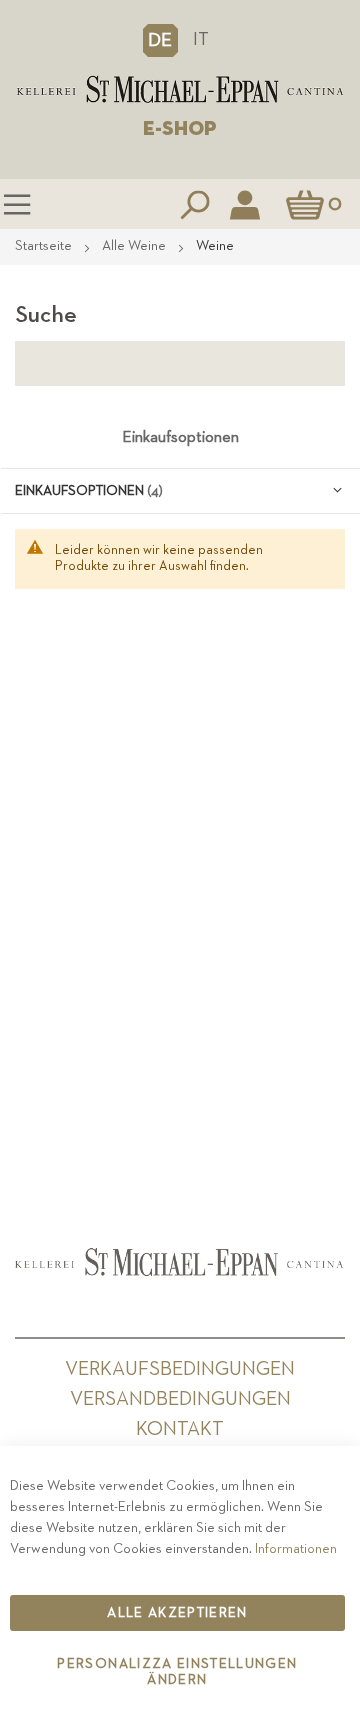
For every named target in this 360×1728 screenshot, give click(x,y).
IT (201, 39)
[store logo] (180, 89)
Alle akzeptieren (177, 1613)
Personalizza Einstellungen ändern (177, 1672)
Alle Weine (135, 246)
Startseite (45, 246)
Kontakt (180, 1429)
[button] (160, 40)
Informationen (296, 1549)
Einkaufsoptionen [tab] (180, 438)
